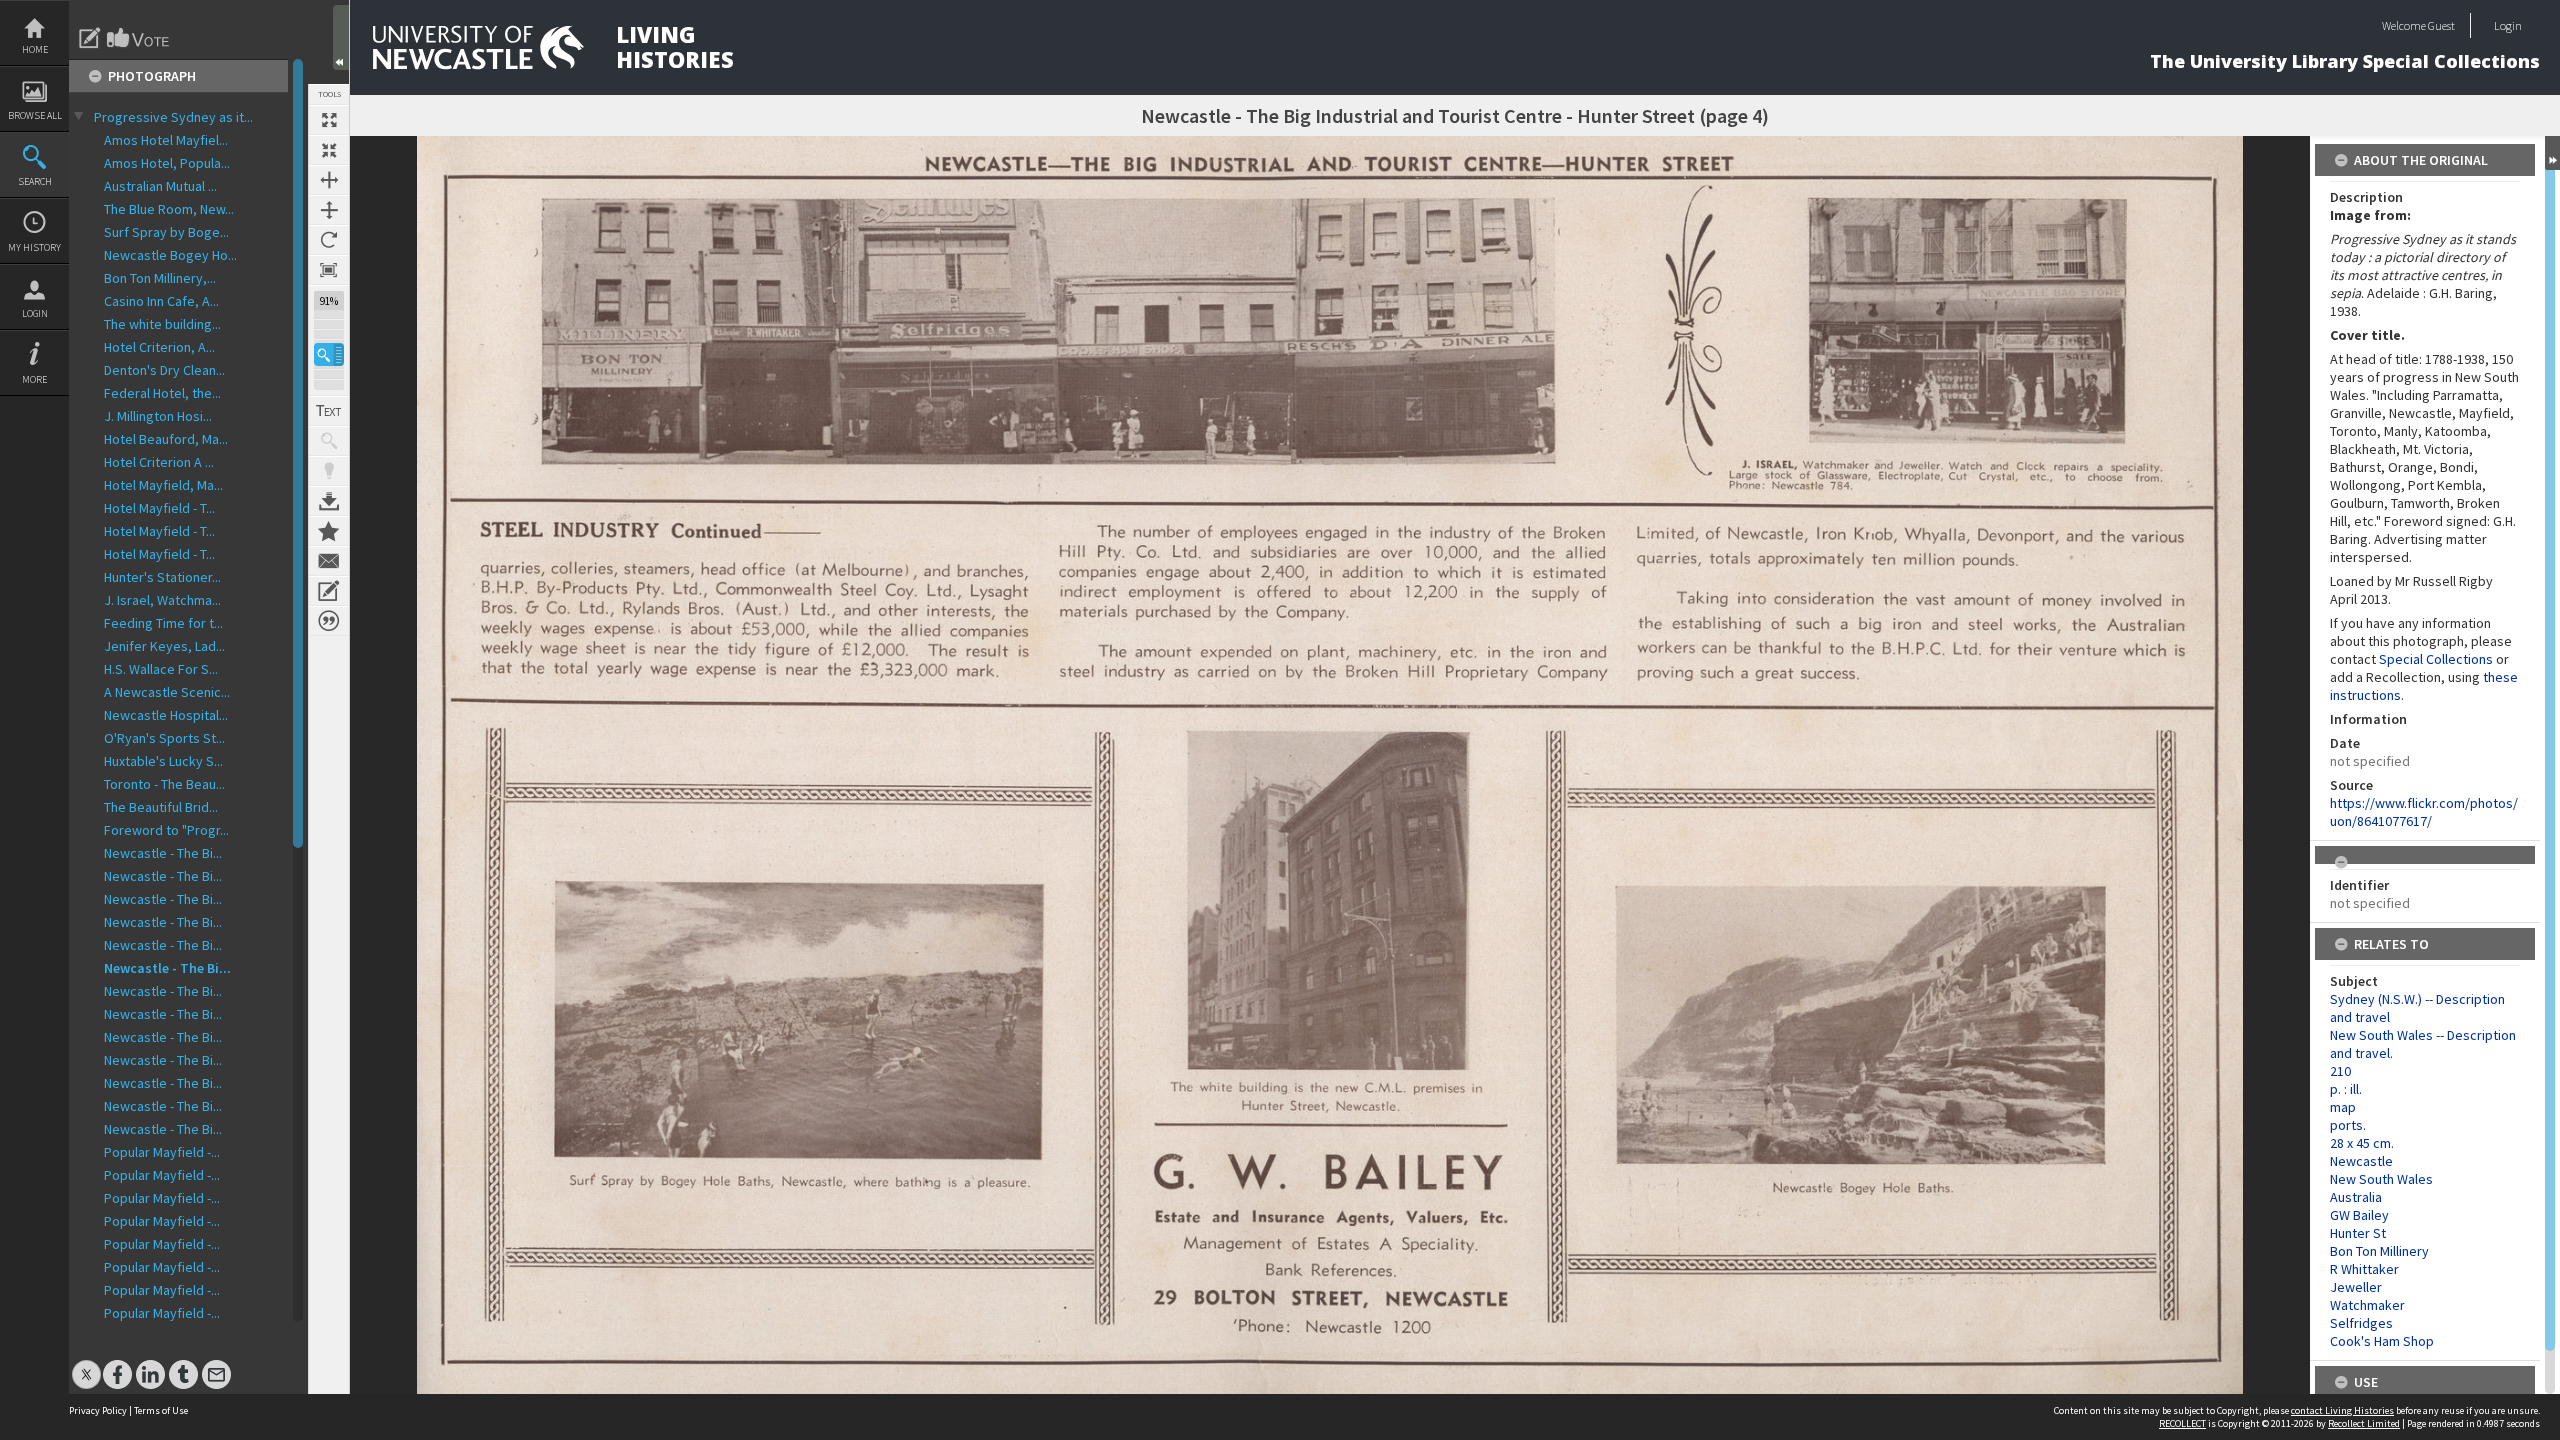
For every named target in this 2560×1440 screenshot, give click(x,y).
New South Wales (2381, 1179)
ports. (2348, 1125)
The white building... (162, 324)
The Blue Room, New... (169, 209)
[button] (329, 354)
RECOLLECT (2182, 1423)
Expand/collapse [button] (2552, 153)
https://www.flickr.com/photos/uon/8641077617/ (2424, 812)
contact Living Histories (2342, 1410)
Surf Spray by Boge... (166, 232)
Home (35, 49)
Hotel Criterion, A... (159, 347)
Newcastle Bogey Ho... (170, 255)
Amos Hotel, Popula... (167, 163)
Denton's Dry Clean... (164, 370)
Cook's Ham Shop (2382, 1341)
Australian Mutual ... (160, 186)
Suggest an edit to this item (90, 38)
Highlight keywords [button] (329, 471)
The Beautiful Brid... (161, 807)
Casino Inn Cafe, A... (161, 301)
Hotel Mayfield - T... (159, 508)
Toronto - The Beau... (164, 784)
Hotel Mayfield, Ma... (163, 485)
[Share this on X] (86, 1364)
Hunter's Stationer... (162, 577)
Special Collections (2436, 659)
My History (34, 247)
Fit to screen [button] (329, 150)
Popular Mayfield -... (162, 1152)
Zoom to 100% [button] (329, 270)
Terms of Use (161, 1410)
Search (35, 181)
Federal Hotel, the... (162, 393)
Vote (139, 38)
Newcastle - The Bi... (163, 853)
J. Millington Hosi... (158, 416)
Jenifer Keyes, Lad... (164, 646)
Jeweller (2356, 1287)
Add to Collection (329, 531)
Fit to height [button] (329, 210)
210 (2340, 1071)
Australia (2356, 1197)
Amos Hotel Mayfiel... (166, 140)
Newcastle (2361, 1161)
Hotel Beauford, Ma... (166, 439)
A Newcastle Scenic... (167, 692)
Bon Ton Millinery (2379, 1251)
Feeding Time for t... (163, 623)
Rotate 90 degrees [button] (329, 240)
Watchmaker (2367, 1305)
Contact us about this (329, 561)
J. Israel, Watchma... (162, 600)
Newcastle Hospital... (166, 715)
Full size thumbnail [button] (329, 120)
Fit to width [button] (329, 180)
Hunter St (2358, 1233)
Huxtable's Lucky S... (163, 761)
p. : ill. (2346, 1089)
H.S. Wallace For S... (161, 669)
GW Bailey (2359, 1215)
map (2343, 1107)
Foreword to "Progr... (166, 830)
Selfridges (2361, 1323)
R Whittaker (2364, 1269)
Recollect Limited (2364, 1423)
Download (329, 501)
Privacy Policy (98, 1410)
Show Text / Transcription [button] (329, 411)
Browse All (35, 115)
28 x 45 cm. (2362, 1143)
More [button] (34, 379)
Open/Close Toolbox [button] (341, 37)
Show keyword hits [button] (329, 441)
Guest (2441, 25)
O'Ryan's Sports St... (164, 738)
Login (35, 313)
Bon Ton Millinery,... (160, 278)
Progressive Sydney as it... (173, 117)
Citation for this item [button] (329, 621)
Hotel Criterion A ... (159, 462)
